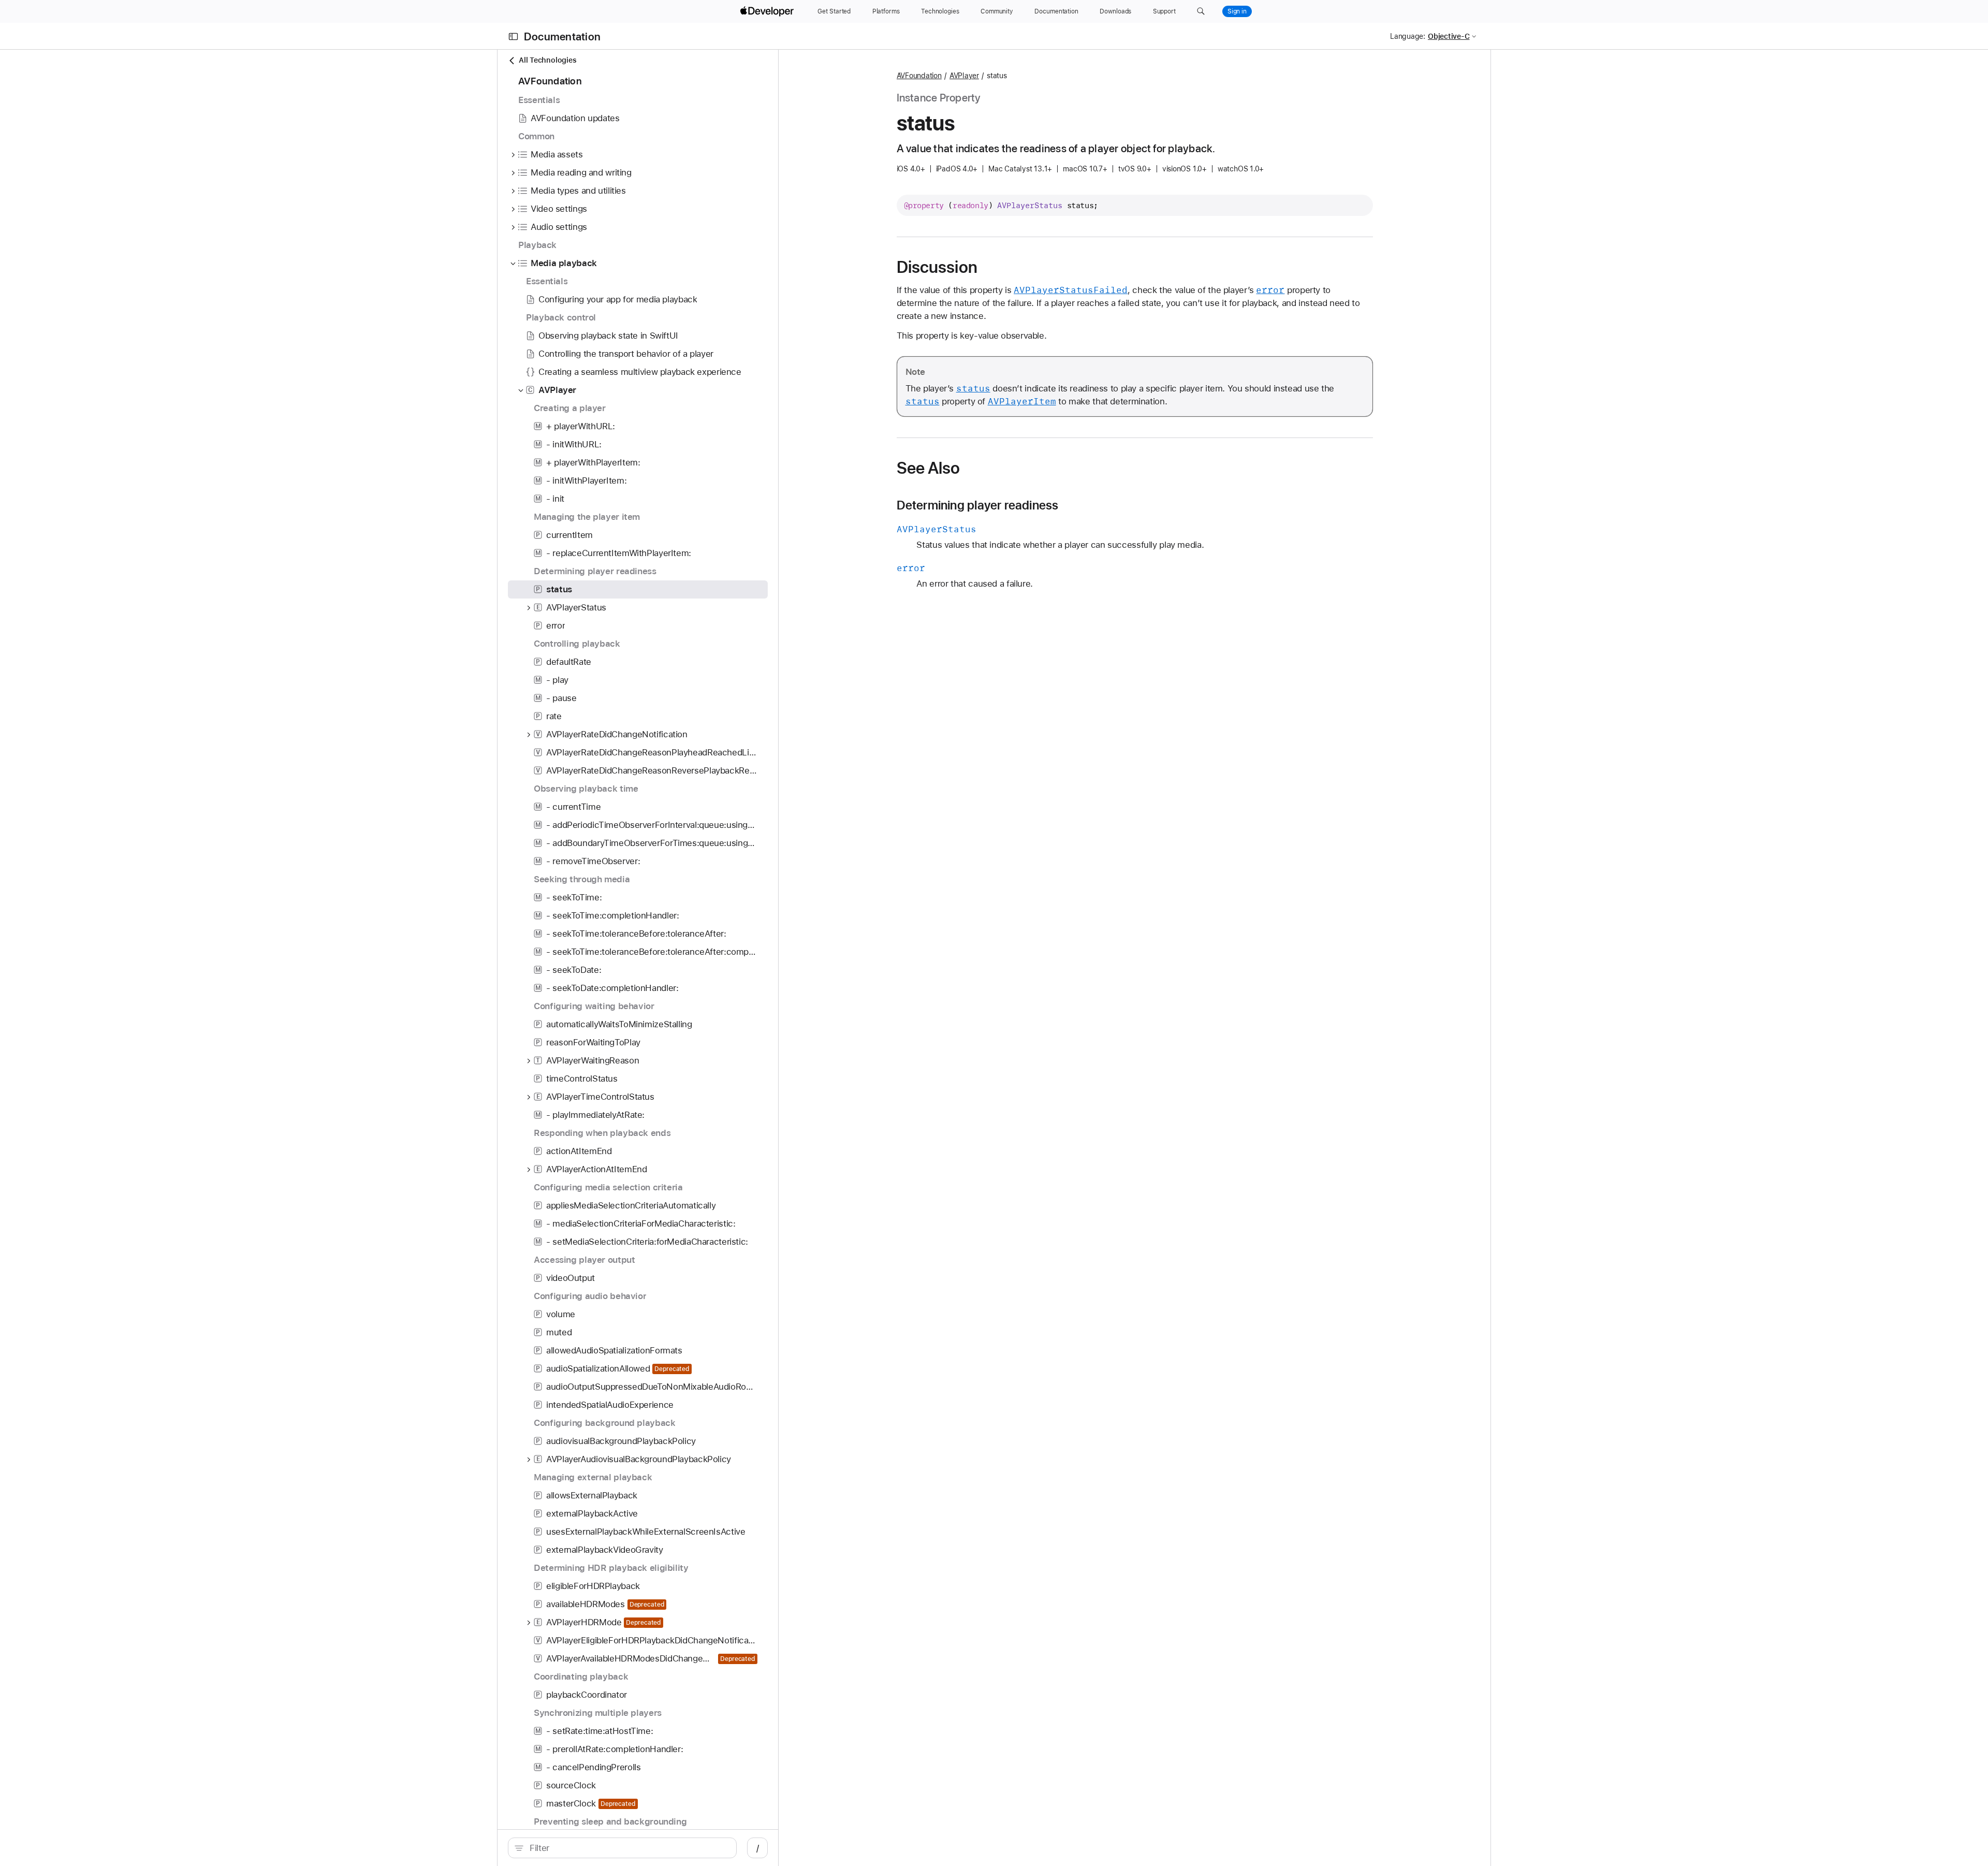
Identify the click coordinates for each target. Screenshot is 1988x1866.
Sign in (1237, 11)
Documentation (562, 37)
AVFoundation (919, 76)
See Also (929, 468)
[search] (622, 1848)
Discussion (937, 267)
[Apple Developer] (768, 11)
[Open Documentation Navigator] (513, 37)
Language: (1408, 36)
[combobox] (628, 1848)
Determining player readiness (978, 505)
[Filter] (628, 1848)
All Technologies (547, 60)
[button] (1201, 11)
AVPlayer (964, 76)
